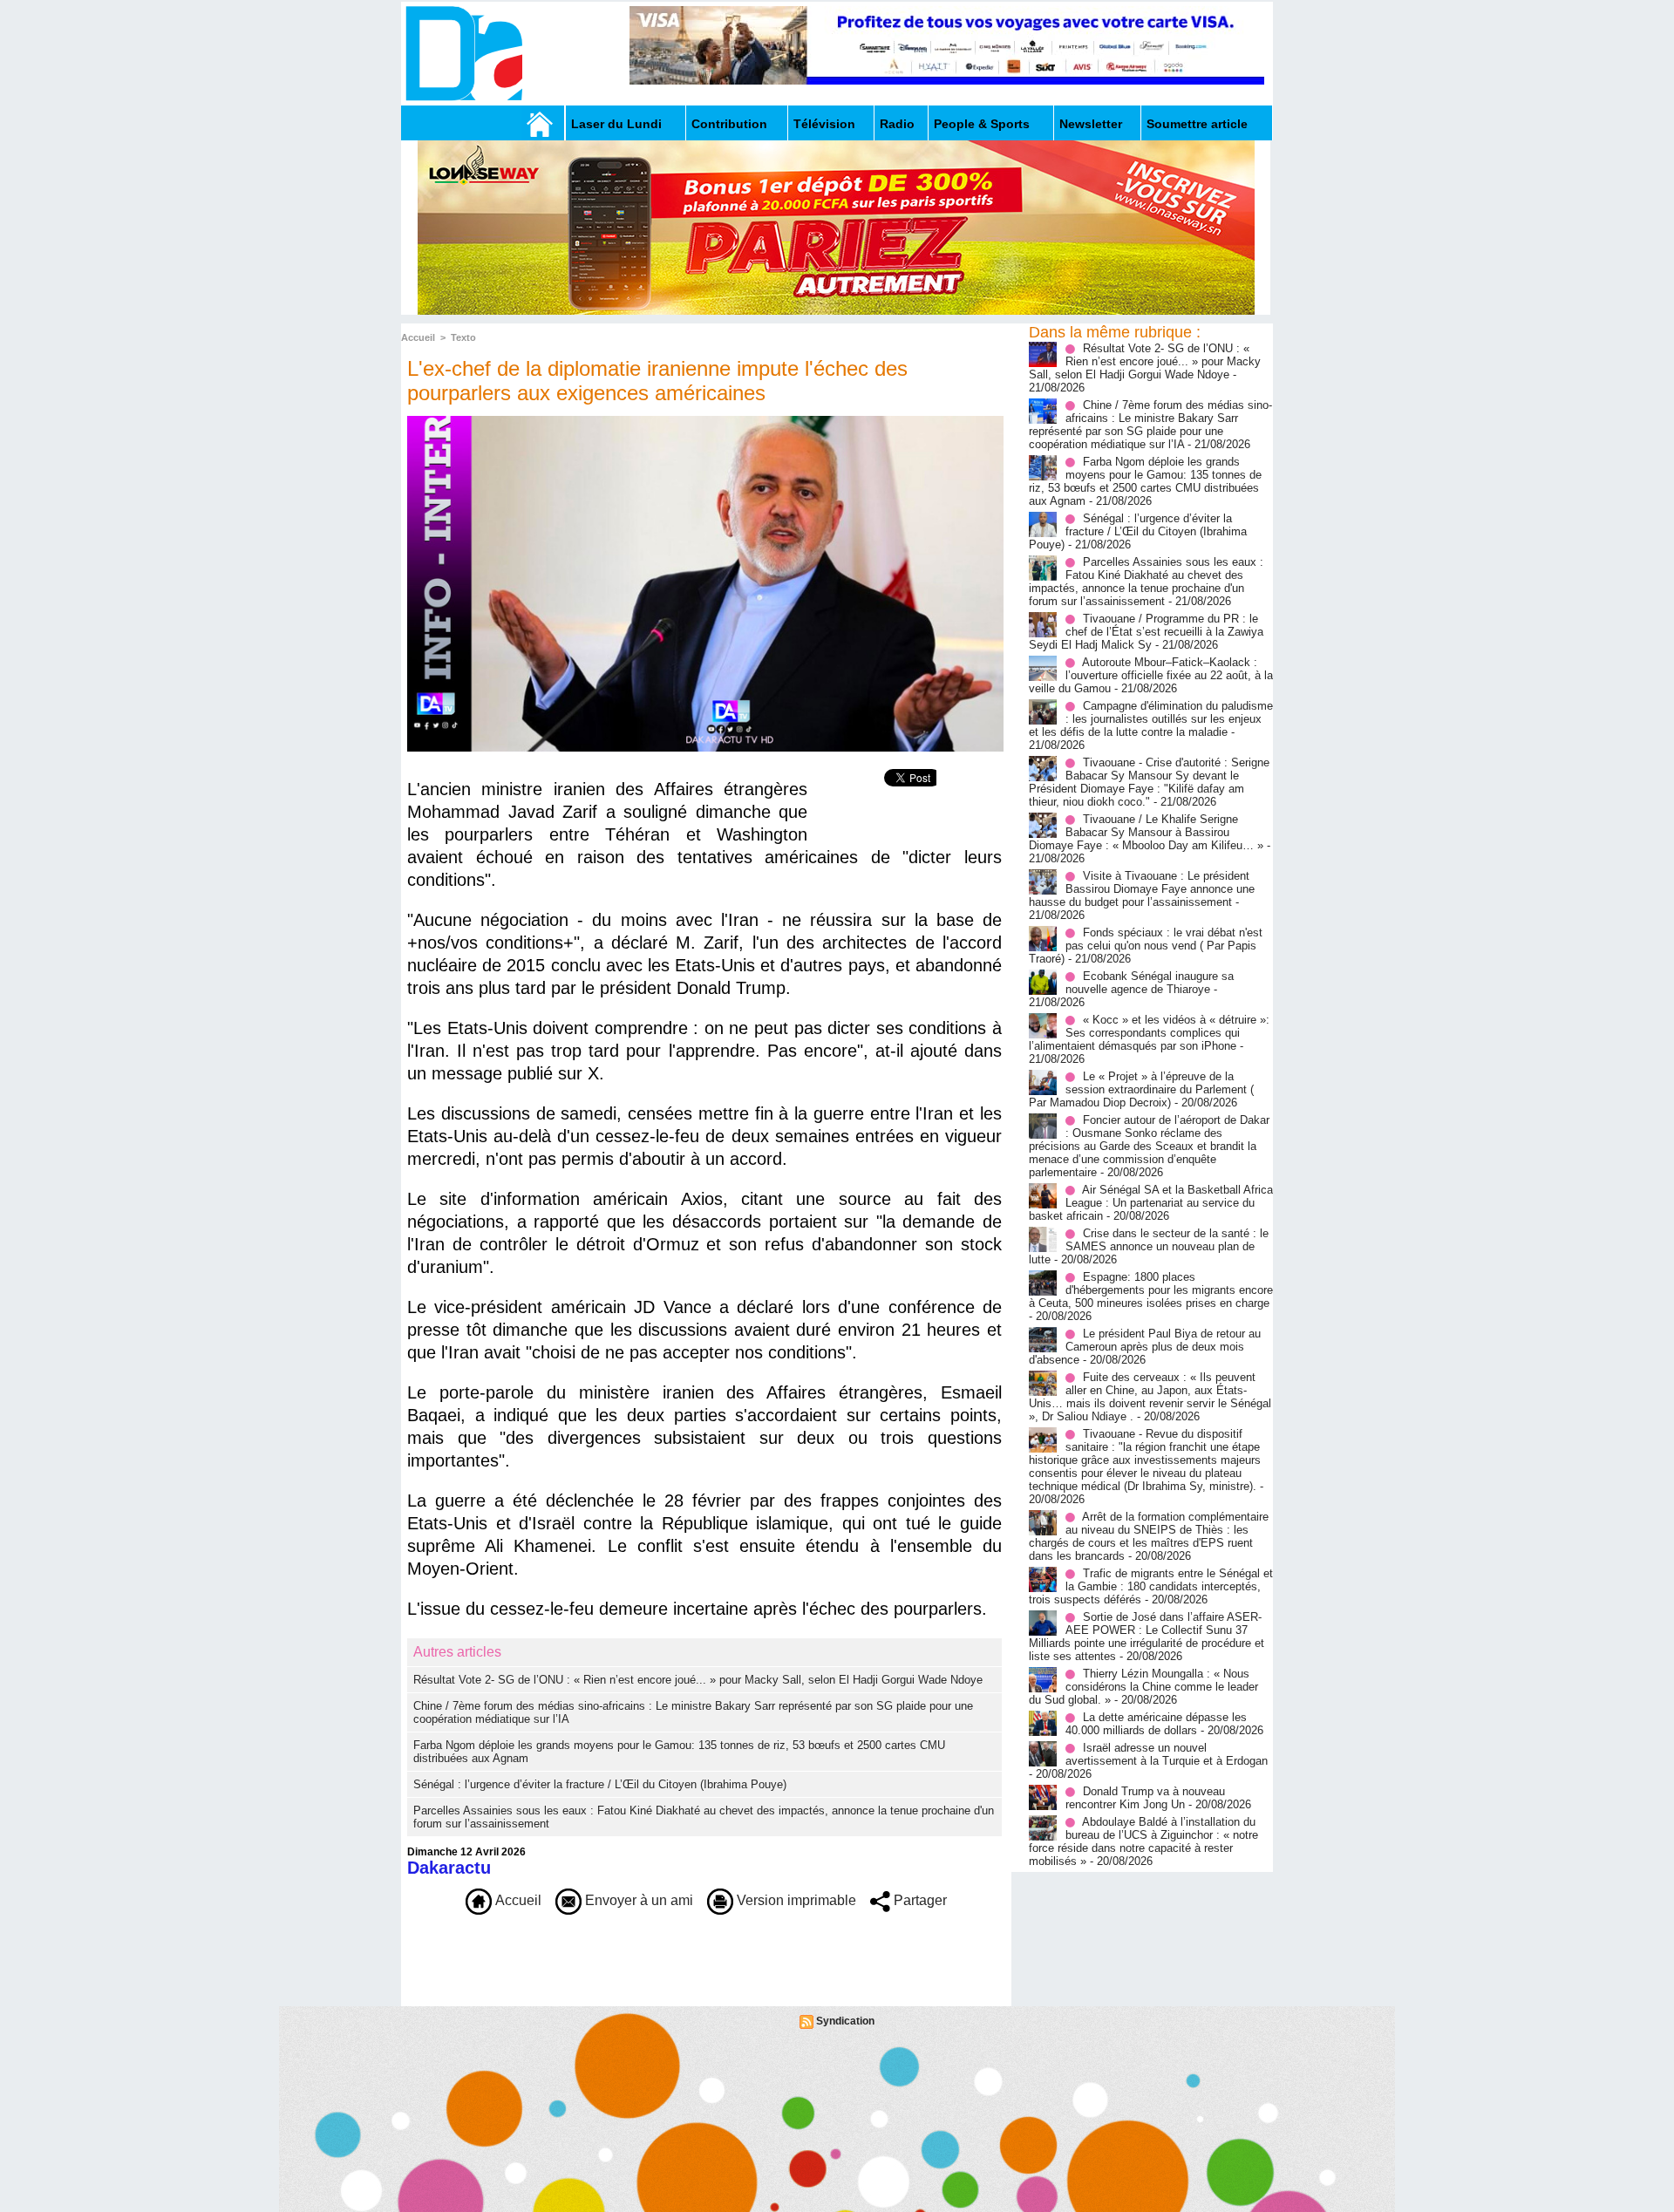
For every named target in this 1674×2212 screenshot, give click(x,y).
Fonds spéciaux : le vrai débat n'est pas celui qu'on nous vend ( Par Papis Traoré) (1146, 946)
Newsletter (1091, 124)
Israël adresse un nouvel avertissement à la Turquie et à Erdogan (1167, 1754)
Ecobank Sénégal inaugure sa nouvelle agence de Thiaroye (1150, 983)
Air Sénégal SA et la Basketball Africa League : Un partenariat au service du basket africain (1151, 1203)
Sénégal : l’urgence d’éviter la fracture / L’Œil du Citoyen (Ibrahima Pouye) (600, 1784)
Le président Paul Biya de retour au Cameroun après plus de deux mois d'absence (1145, 1347)
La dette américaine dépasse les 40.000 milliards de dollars (1156, 1724)
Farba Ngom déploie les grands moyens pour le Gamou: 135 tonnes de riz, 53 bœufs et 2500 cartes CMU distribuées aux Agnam (1145, 481)
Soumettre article (1197, 124)
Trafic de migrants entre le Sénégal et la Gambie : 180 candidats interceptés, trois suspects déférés (1151, 1586)
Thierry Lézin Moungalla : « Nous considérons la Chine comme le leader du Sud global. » (1143, 1687)
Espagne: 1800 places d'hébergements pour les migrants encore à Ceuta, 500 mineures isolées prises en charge (1151, 1290)
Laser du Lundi (616, 124)
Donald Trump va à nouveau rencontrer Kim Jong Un (1145, 1798)
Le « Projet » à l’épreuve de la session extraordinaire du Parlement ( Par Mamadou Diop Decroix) (1141, 1089)
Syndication (845, 2021)
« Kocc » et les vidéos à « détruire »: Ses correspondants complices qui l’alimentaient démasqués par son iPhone (1149, 1033)
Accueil (418, 337)
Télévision (824, 124)
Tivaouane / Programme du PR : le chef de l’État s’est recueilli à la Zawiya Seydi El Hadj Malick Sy (1146, 632)
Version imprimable (795, 1900)
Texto (463, 337)
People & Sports (982, 124)
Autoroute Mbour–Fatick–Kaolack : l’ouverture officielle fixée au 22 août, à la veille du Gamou (1151, 675)
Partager (919, 1900)
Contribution (729, 124)
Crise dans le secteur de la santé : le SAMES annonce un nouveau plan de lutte (1149, 1246)
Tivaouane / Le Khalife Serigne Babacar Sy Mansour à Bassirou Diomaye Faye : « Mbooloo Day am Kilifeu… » (1146, 832)
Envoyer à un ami (637, 1900)
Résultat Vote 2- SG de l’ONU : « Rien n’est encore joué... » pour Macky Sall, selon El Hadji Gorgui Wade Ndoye (698, 1680)
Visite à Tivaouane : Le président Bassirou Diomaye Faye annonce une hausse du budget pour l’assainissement (1142, 889)
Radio (897, 124)
